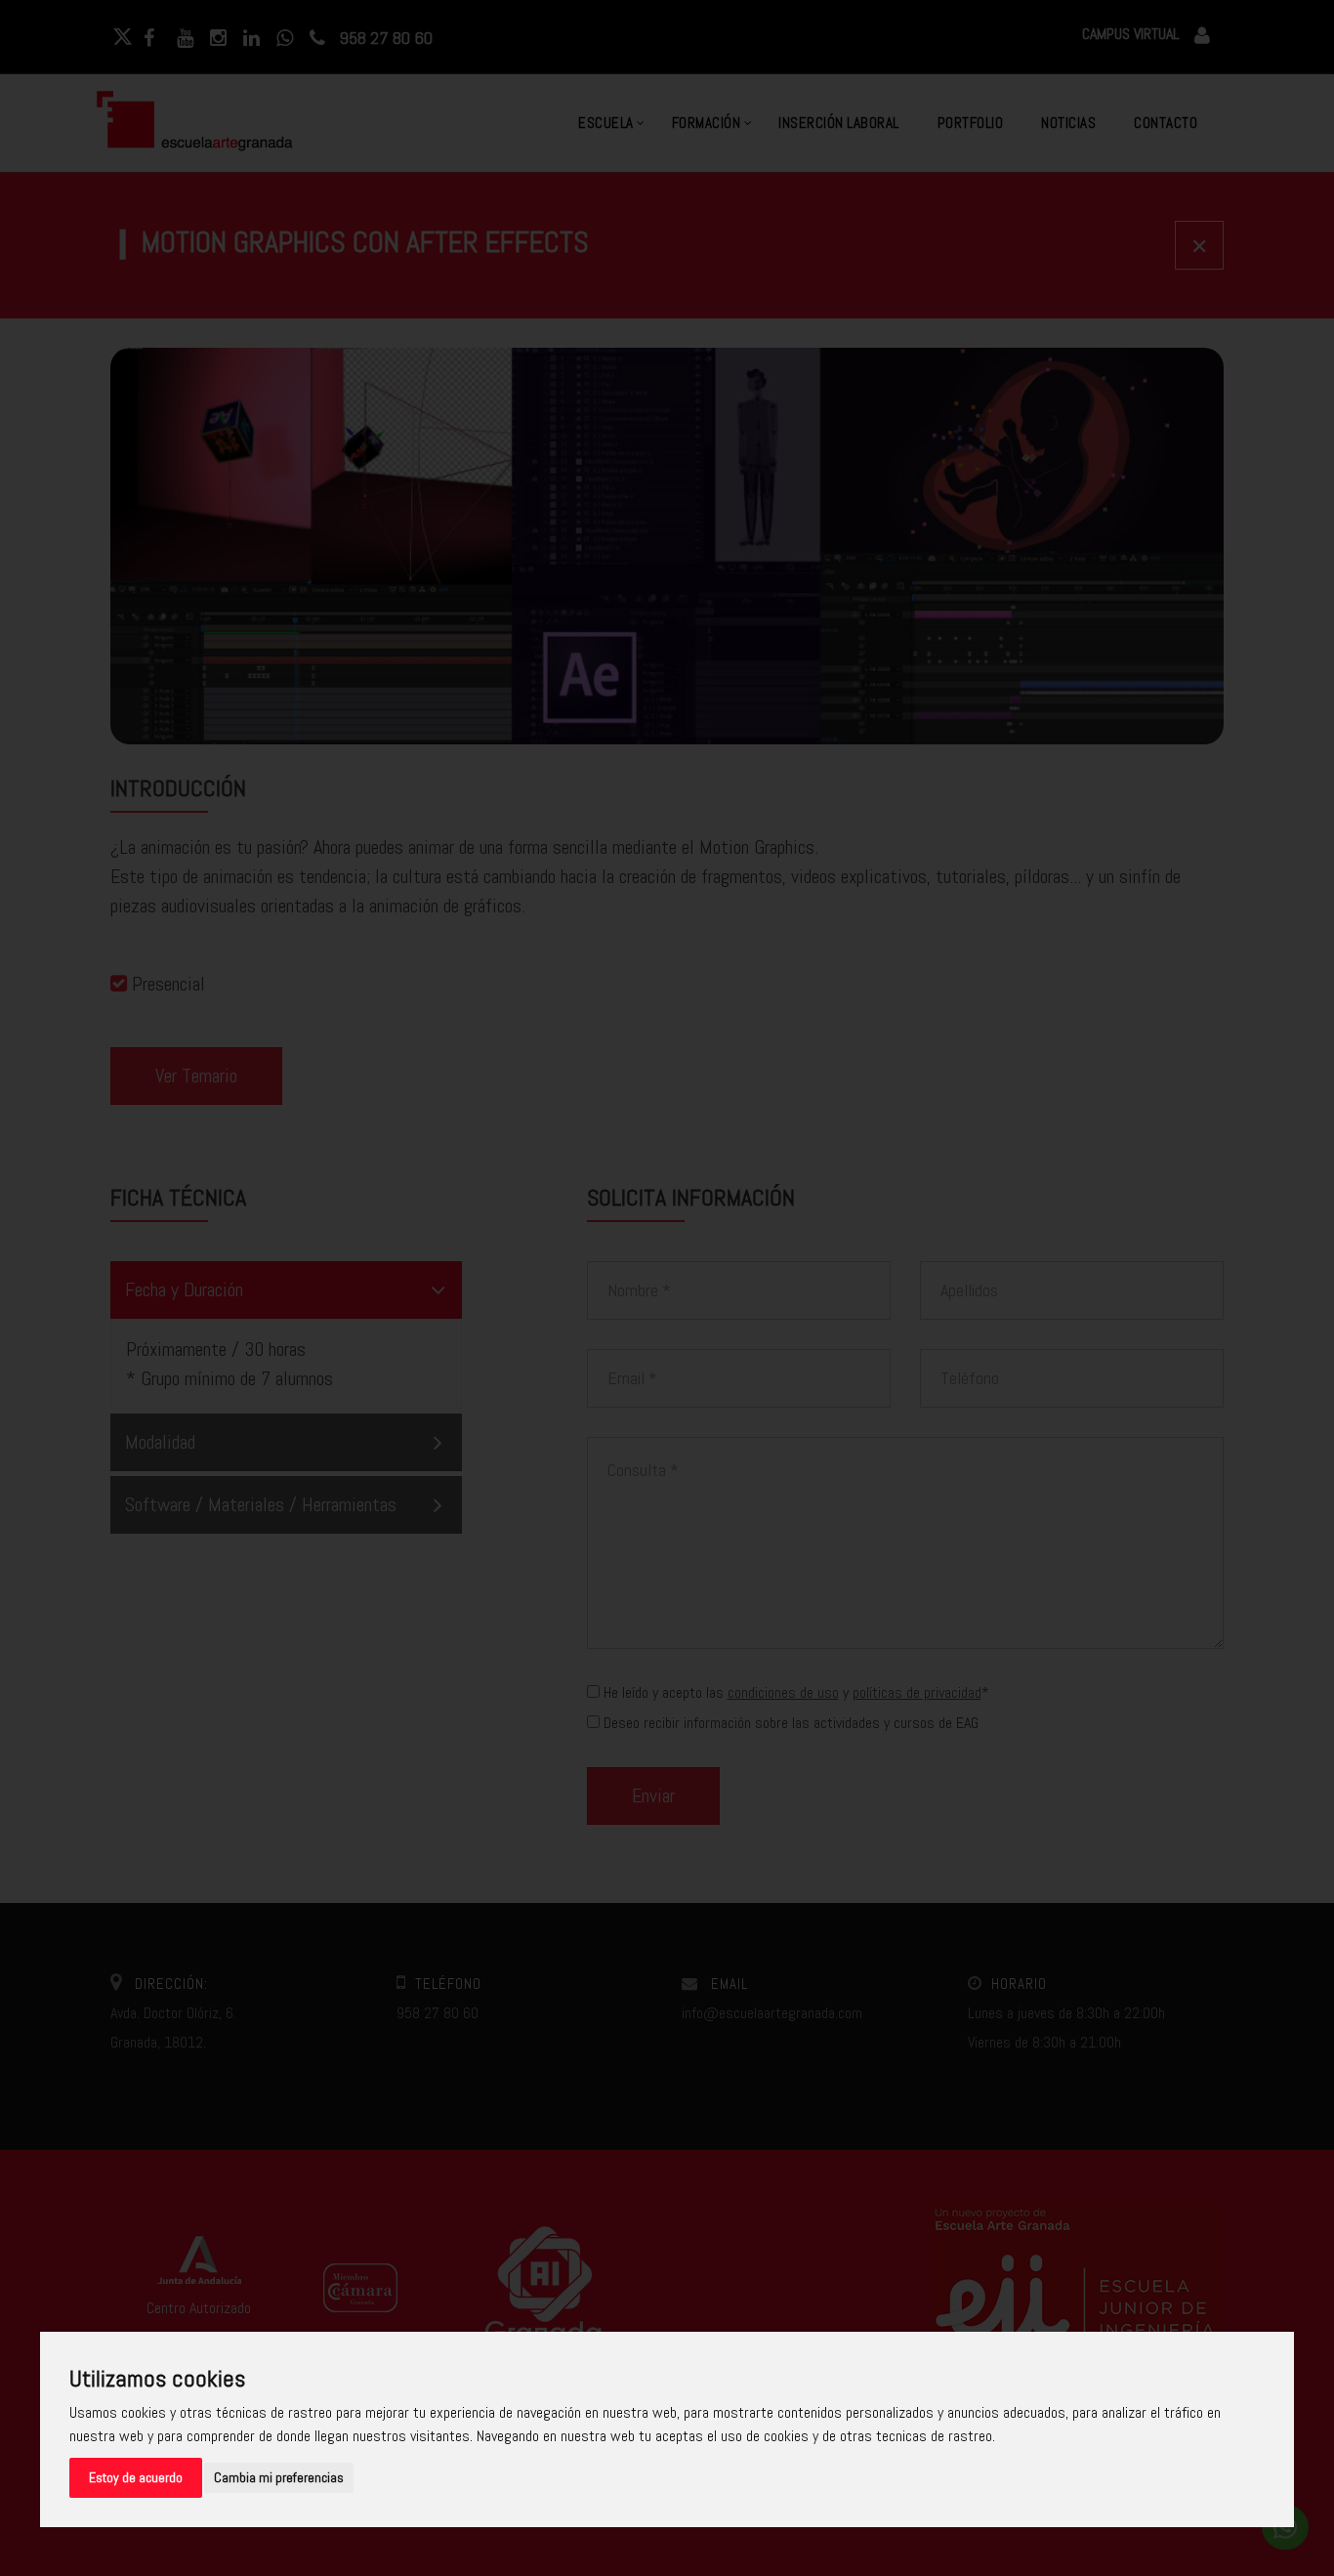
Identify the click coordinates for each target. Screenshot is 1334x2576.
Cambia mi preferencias (279, 2477)
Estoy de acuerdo (136, 2477)
